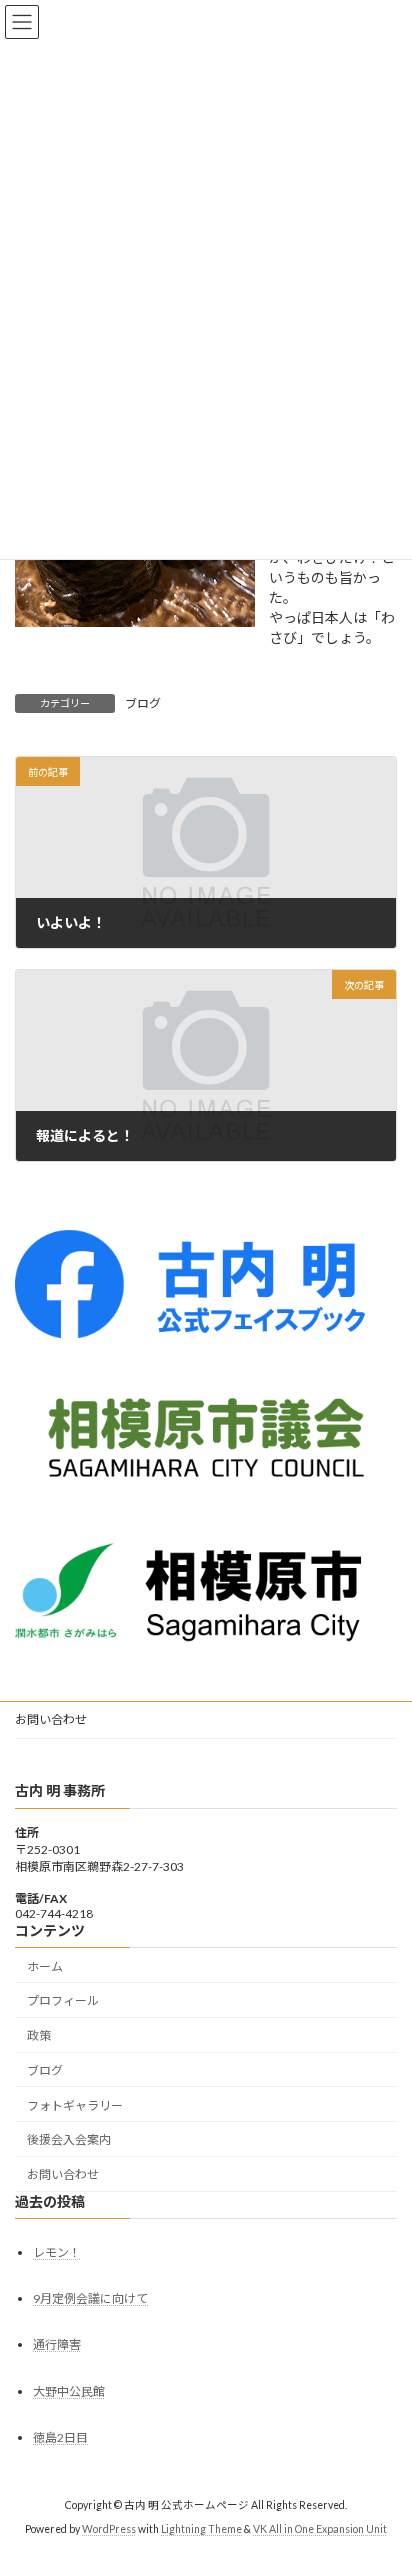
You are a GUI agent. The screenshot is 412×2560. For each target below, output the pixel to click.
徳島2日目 (60, 2437)
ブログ (143, 703)
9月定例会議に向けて (90, 2298)
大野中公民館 (69, 2390)
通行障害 (57, 2344)
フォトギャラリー (75, 2105)
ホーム (45, 1965)
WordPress (109, 2529)
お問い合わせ (51, 1719)
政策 (39, 2035)
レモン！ (57, 2252)
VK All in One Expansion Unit (320, 2529)
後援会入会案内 (69, 2139)
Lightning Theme (201, 2529)
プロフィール (63, 2000)
